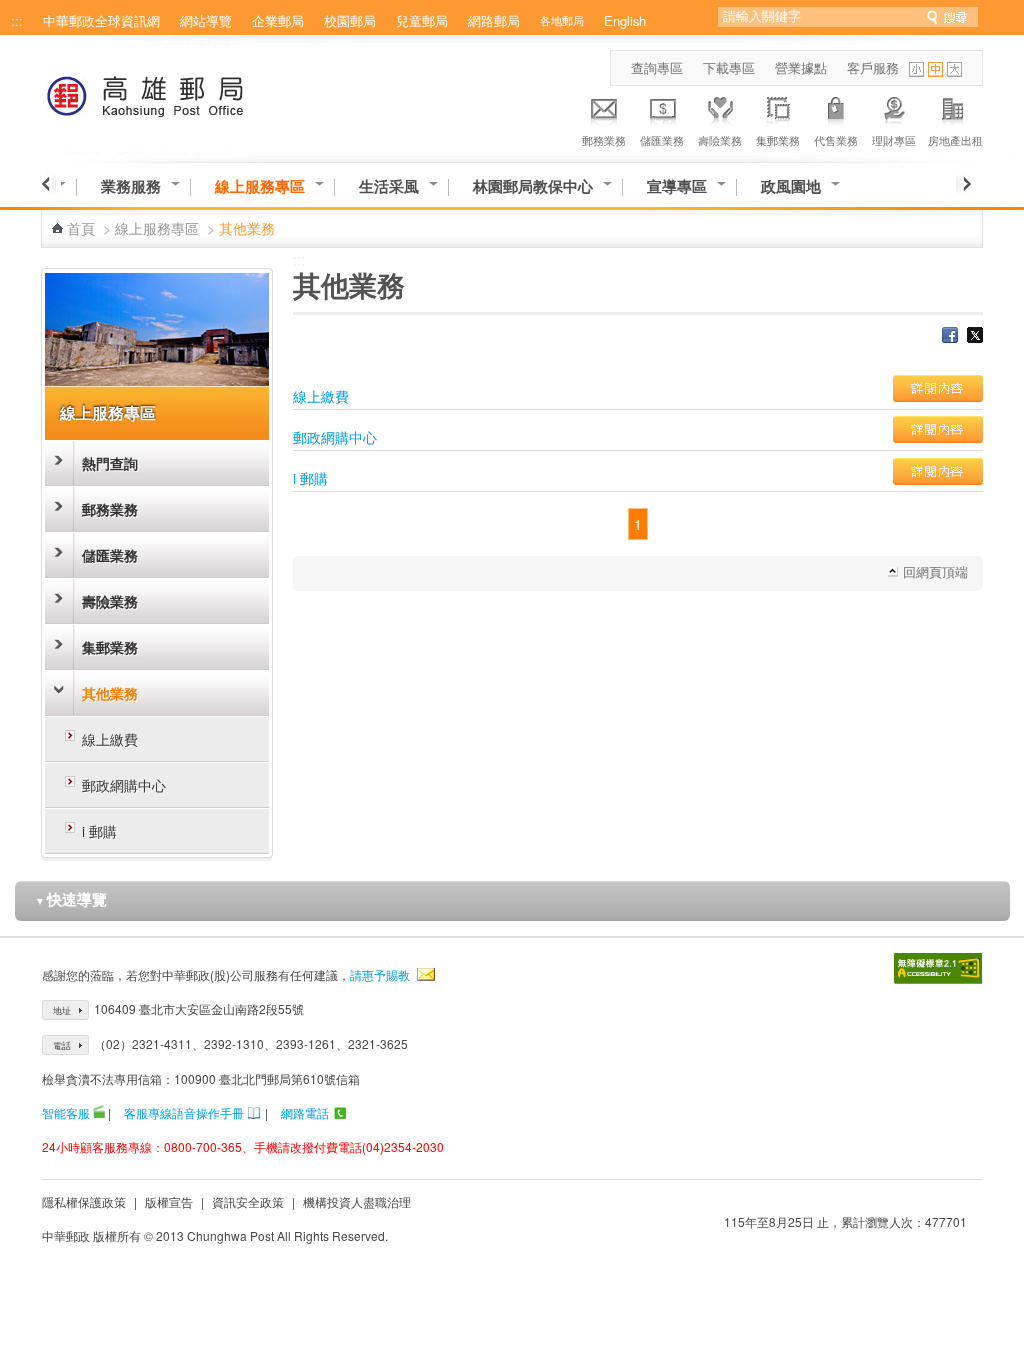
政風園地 (791, 186)
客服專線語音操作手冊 (184, 1112)
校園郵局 (350, 20)
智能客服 (66, 1112)
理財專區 (894, 140)
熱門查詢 (110, 463)
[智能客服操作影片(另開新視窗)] (99, 1112)
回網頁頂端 (935, 571)
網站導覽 (206, 20)
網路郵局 (494, 20)
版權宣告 (169, 1201)
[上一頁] (48, 184)
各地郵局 (562, 20)
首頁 (81, 228)
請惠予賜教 (380, 974)
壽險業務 (720, 140)
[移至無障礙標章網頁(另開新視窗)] (938, 968)
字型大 (954, 69)
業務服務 (131, 186)
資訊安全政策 (248, 1201)
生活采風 (389, 186)
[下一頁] (963, 184)
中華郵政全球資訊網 (101, 20)
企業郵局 (278, 20)
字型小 (916, 69)
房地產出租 (955, 140)
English (625, 20)
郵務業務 (604, 140)
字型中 (935, 69)
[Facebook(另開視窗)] (950, 337)
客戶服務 (873, 67)
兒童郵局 (422, 20)
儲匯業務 (662, 140)
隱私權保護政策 (84, 1201)
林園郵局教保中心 (533, 186)
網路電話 (305, 1112)
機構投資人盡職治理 (357, 1201)
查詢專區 (657, 67)
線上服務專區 (260, 186)
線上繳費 (110, 739)
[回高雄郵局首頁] (182, 92)
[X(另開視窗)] (975, 337)
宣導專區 (677, 186)
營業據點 (801, 67)
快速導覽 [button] (71, 899)
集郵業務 (778, 140)
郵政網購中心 (124, 785)
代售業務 (836, 140)
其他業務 (110, 693)
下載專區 (729, 67)
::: (17, 20)
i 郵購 (99, 831)
